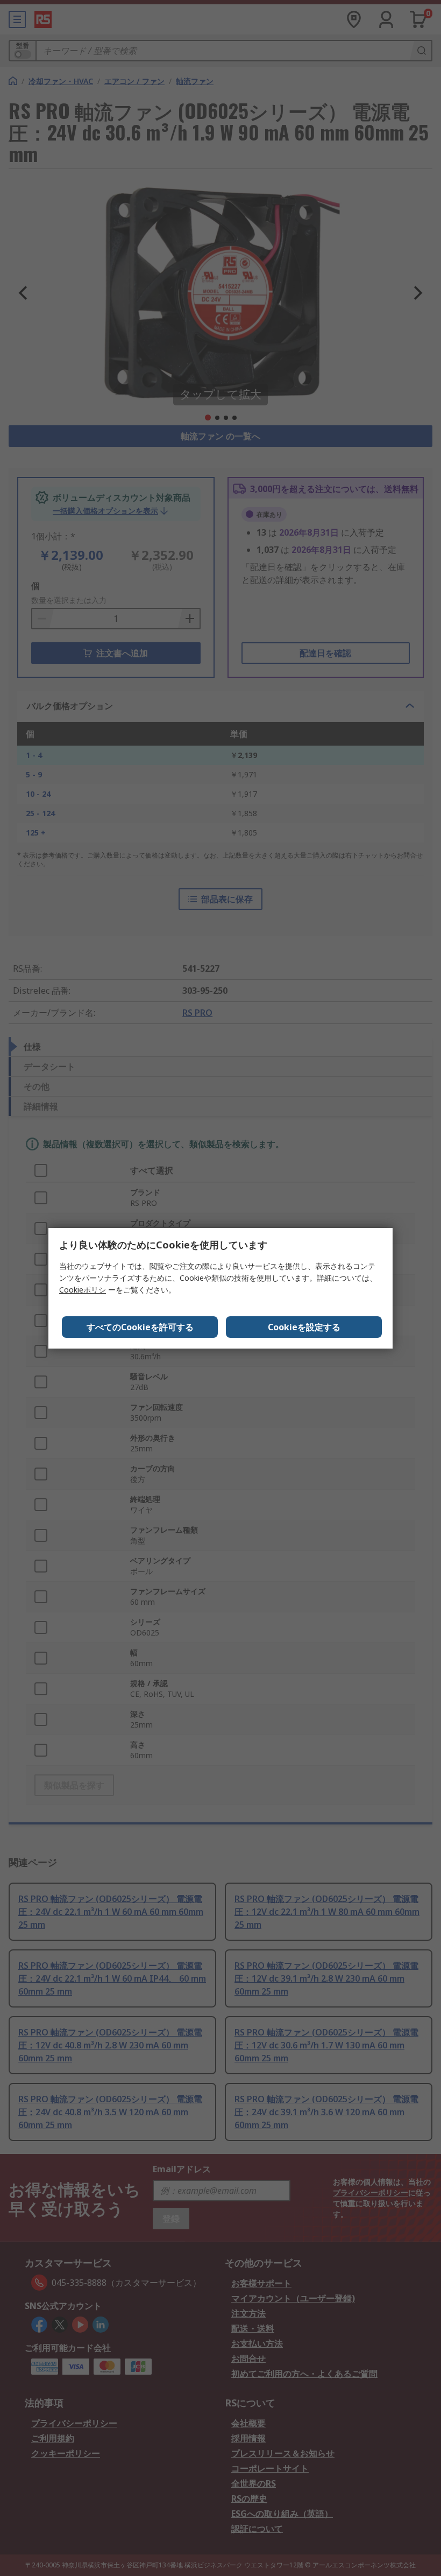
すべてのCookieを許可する (140, 1327)
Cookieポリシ (83, 1290)
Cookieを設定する (304, 1327)
